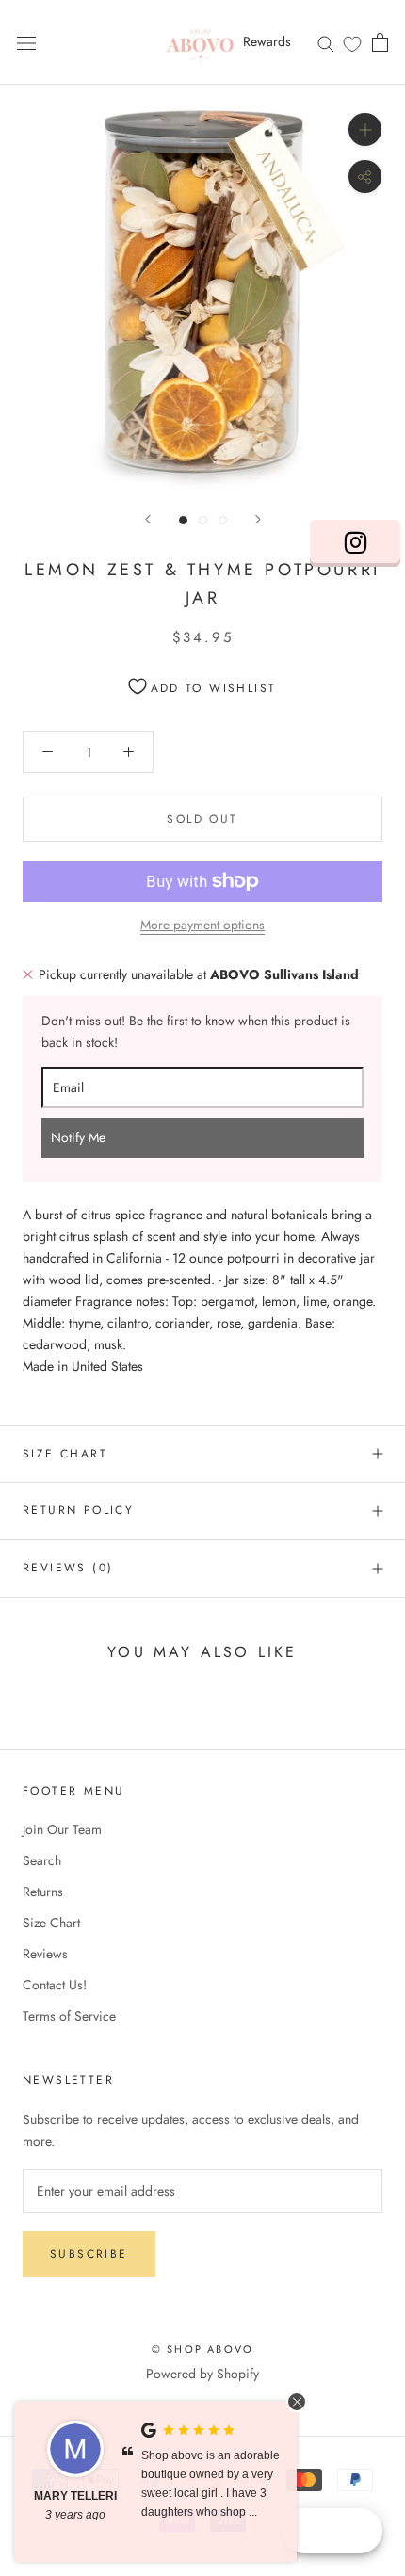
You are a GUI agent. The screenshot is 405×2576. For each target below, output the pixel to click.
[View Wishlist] (352, 43)
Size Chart (65, 1454)
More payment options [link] (202, 925)
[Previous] (148, 519)
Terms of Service (69, 2016)
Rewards (267, 41)
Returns (43, 1892)
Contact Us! (55, 1985)
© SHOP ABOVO (202, 2349)
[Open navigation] (26, 42)
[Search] (326, 42)
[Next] (258, 519)
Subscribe (89, 2254)
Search (42, 1860)
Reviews (45, 1954)
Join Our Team (62, 1829)
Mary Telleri (75, 2496)
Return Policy (78, 1510)
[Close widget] (297, 2402)
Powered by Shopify (202, 2374)
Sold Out (202, 819)
